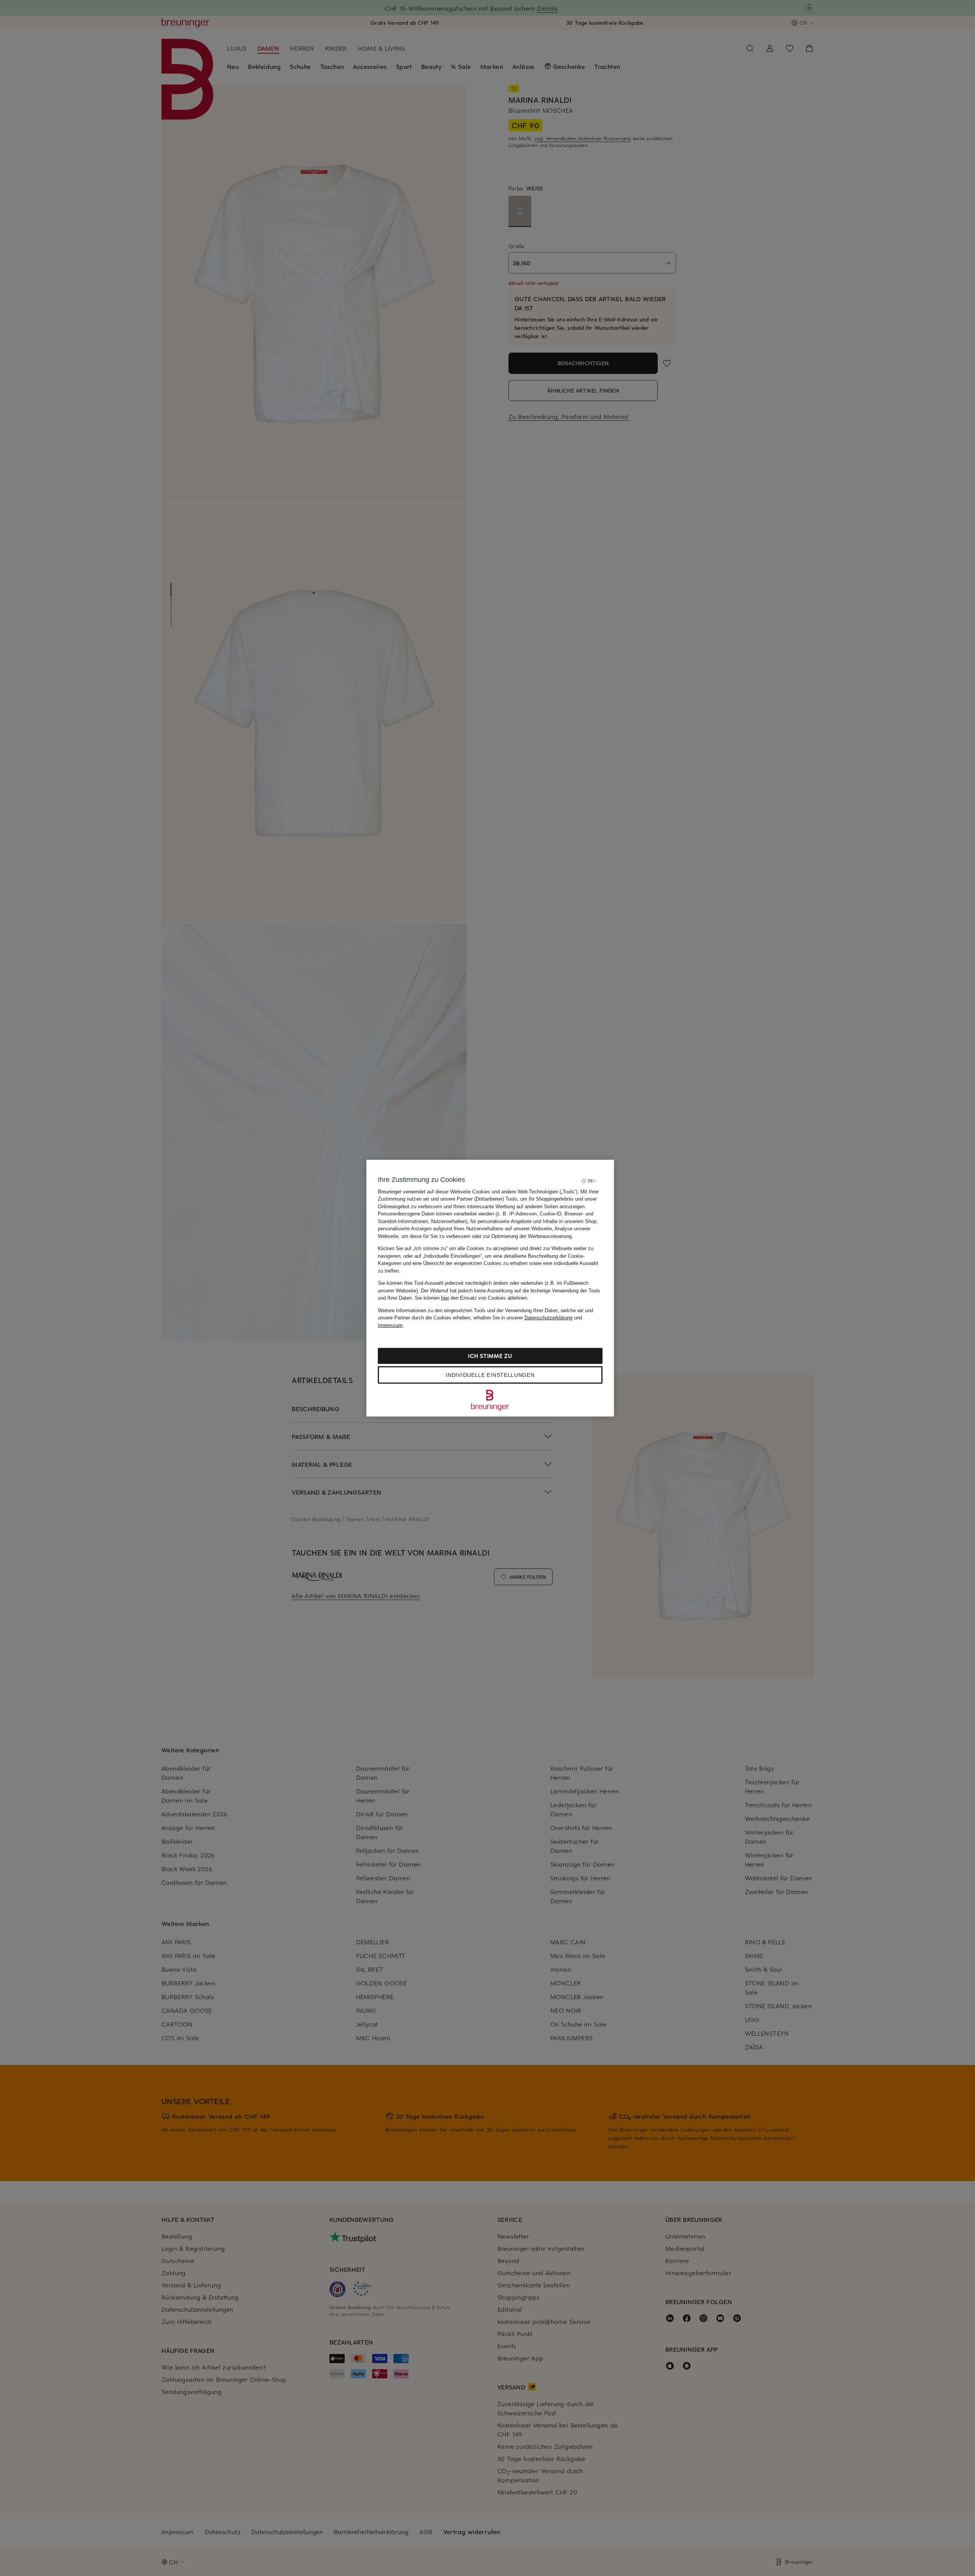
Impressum (390, 1325)
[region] (490, 1288)
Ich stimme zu (490, 1356)
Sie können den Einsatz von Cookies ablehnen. (472, 1298)
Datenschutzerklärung (548, 1318)
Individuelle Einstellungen (490, 1375)
